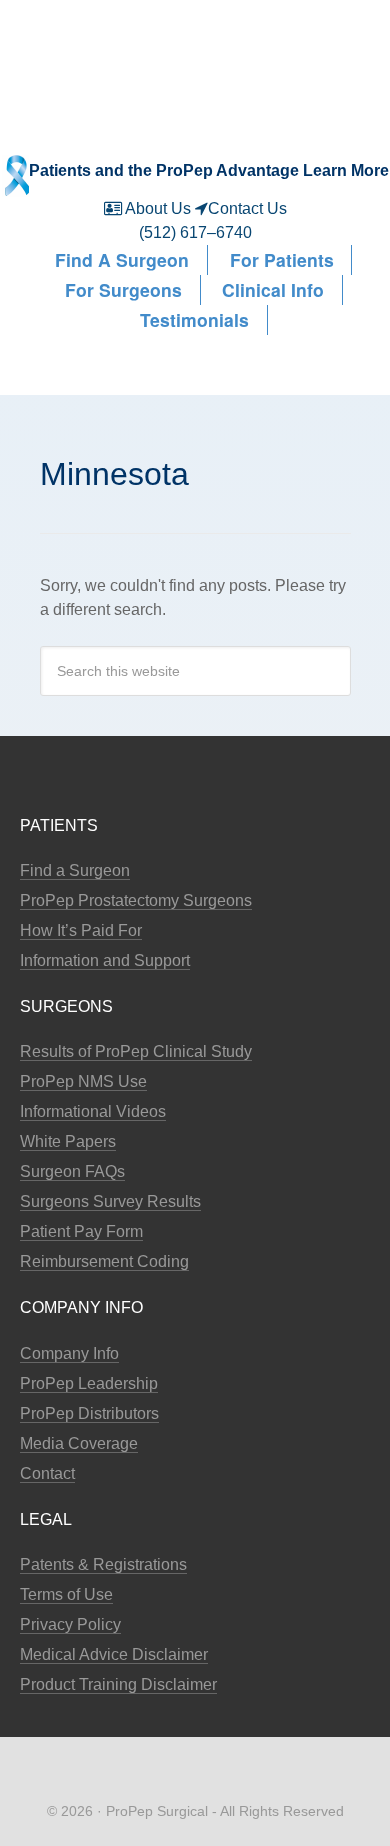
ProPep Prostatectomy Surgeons (136, 900)
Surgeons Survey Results (110, 1201)
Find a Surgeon (75, 870)
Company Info (69, 1353)
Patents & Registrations (103, 1564)
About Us (158, 208)
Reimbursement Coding (104, 1261)
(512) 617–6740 (195, 232)
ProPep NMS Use (83, 1081)
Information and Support (105, 960)
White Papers (68, 1141)
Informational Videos (93, 1111)
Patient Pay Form (81, 1231)
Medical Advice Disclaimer (114, 1654)
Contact (47, 1473)
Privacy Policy (70, 1624)
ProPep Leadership (89, 1383)
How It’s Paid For (81, 930)
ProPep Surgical (195, 47)
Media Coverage (79, 1443)
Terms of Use (66, 1594)
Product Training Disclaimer (118, 1684)
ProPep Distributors (89, 1413)
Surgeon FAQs (72, 1171)
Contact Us (247, 208)
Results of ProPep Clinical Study (136, 1051)
